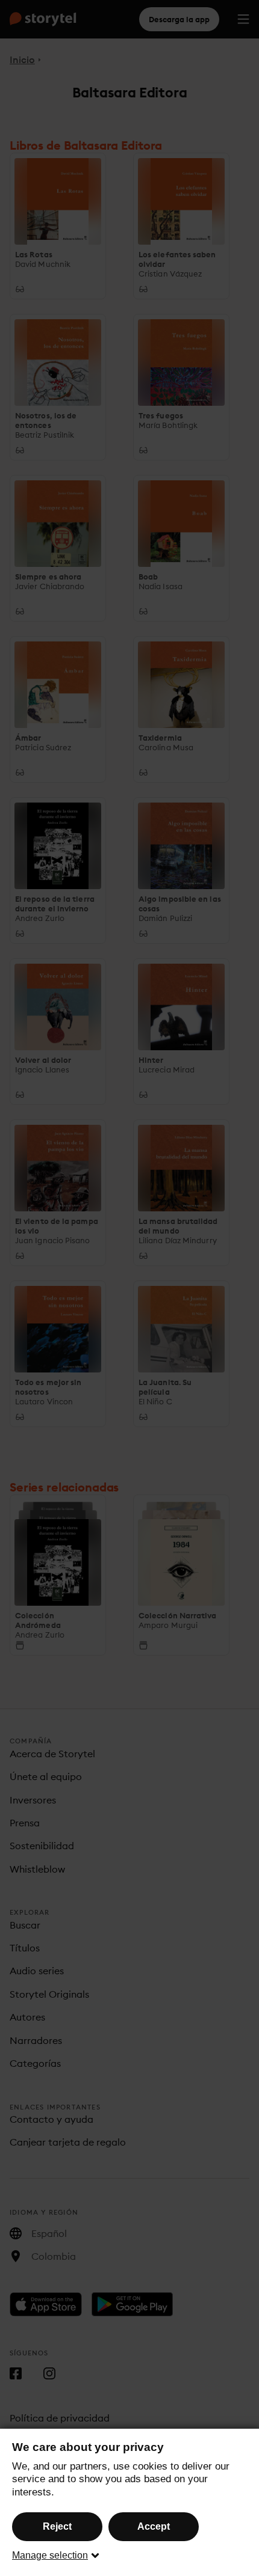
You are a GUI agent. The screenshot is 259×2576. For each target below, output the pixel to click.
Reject (57, 2526)
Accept (154, 2526)
